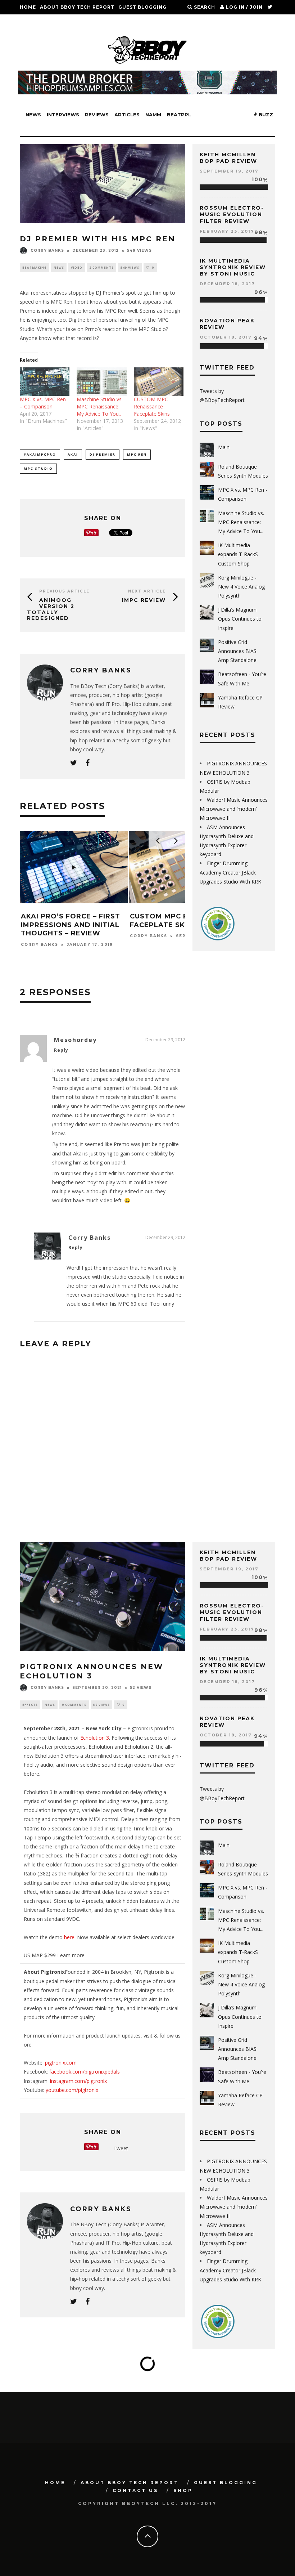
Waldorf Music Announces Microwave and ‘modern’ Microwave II (234, 809)
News (33, 115)
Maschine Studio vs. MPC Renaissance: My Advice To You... (241, 522)
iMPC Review (144, 600)
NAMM (153, 115)
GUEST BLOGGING (142, 7)
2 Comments (101, 267)
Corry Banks (47, 251)
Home (28, 7)
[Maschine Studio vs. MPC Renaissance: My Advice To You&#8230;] (101, 382)
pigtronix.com (61, 2063)
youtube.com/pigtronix (72, 2090)
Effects (30, 1705)
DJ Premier (103, 454)
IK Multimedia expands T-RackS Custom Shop (238, 554)
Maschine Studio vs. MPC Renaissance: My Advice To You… (100, 406)
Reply (61, 1050)
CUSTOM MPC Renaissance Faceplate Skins (152, 406)
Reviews (97, 115)
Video (77, 267)
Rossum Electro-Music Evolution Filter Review (232, 214)
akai (73, 454)
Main (224, 447)
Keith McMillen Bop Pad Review (228, 158)
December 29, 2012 (165, 1040)
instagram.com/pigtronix (78, 2081)
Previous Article (64, 591)
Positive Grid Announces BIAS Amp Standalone (237, 651)
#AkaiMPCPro (40, 454)
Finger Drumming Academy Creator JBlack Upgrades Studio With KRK (230, 872)
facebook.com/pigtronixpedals (85, 2072)
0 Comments (74, 1705)
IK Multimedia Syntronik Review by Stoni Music (233, 267)
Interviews (63, 115)
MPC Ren (137, 454)
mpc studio (38, 468)
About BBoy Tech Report (77, 7)
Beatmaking (35, 267)
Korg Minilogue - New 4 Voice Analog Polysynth (241, 587)
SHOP (66, 21)
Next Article (147, 591)
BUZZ (265, 115)
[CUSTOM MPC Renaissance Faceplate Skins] (159, 382)
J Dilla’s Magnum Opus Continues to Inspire (240, 619)
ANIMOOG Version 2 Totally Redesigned (51, 609)
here (69, 1937)
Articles (127, 115)
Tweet (121, 2148)
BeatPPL (179, 115)
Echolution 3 (95, 1738)
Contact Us (37, 21)
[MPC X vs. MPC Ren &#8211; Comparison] (45, 382)
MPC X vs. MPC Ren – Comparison (43, 403)
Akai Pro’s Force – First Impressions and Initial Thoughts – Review (71, 925)
